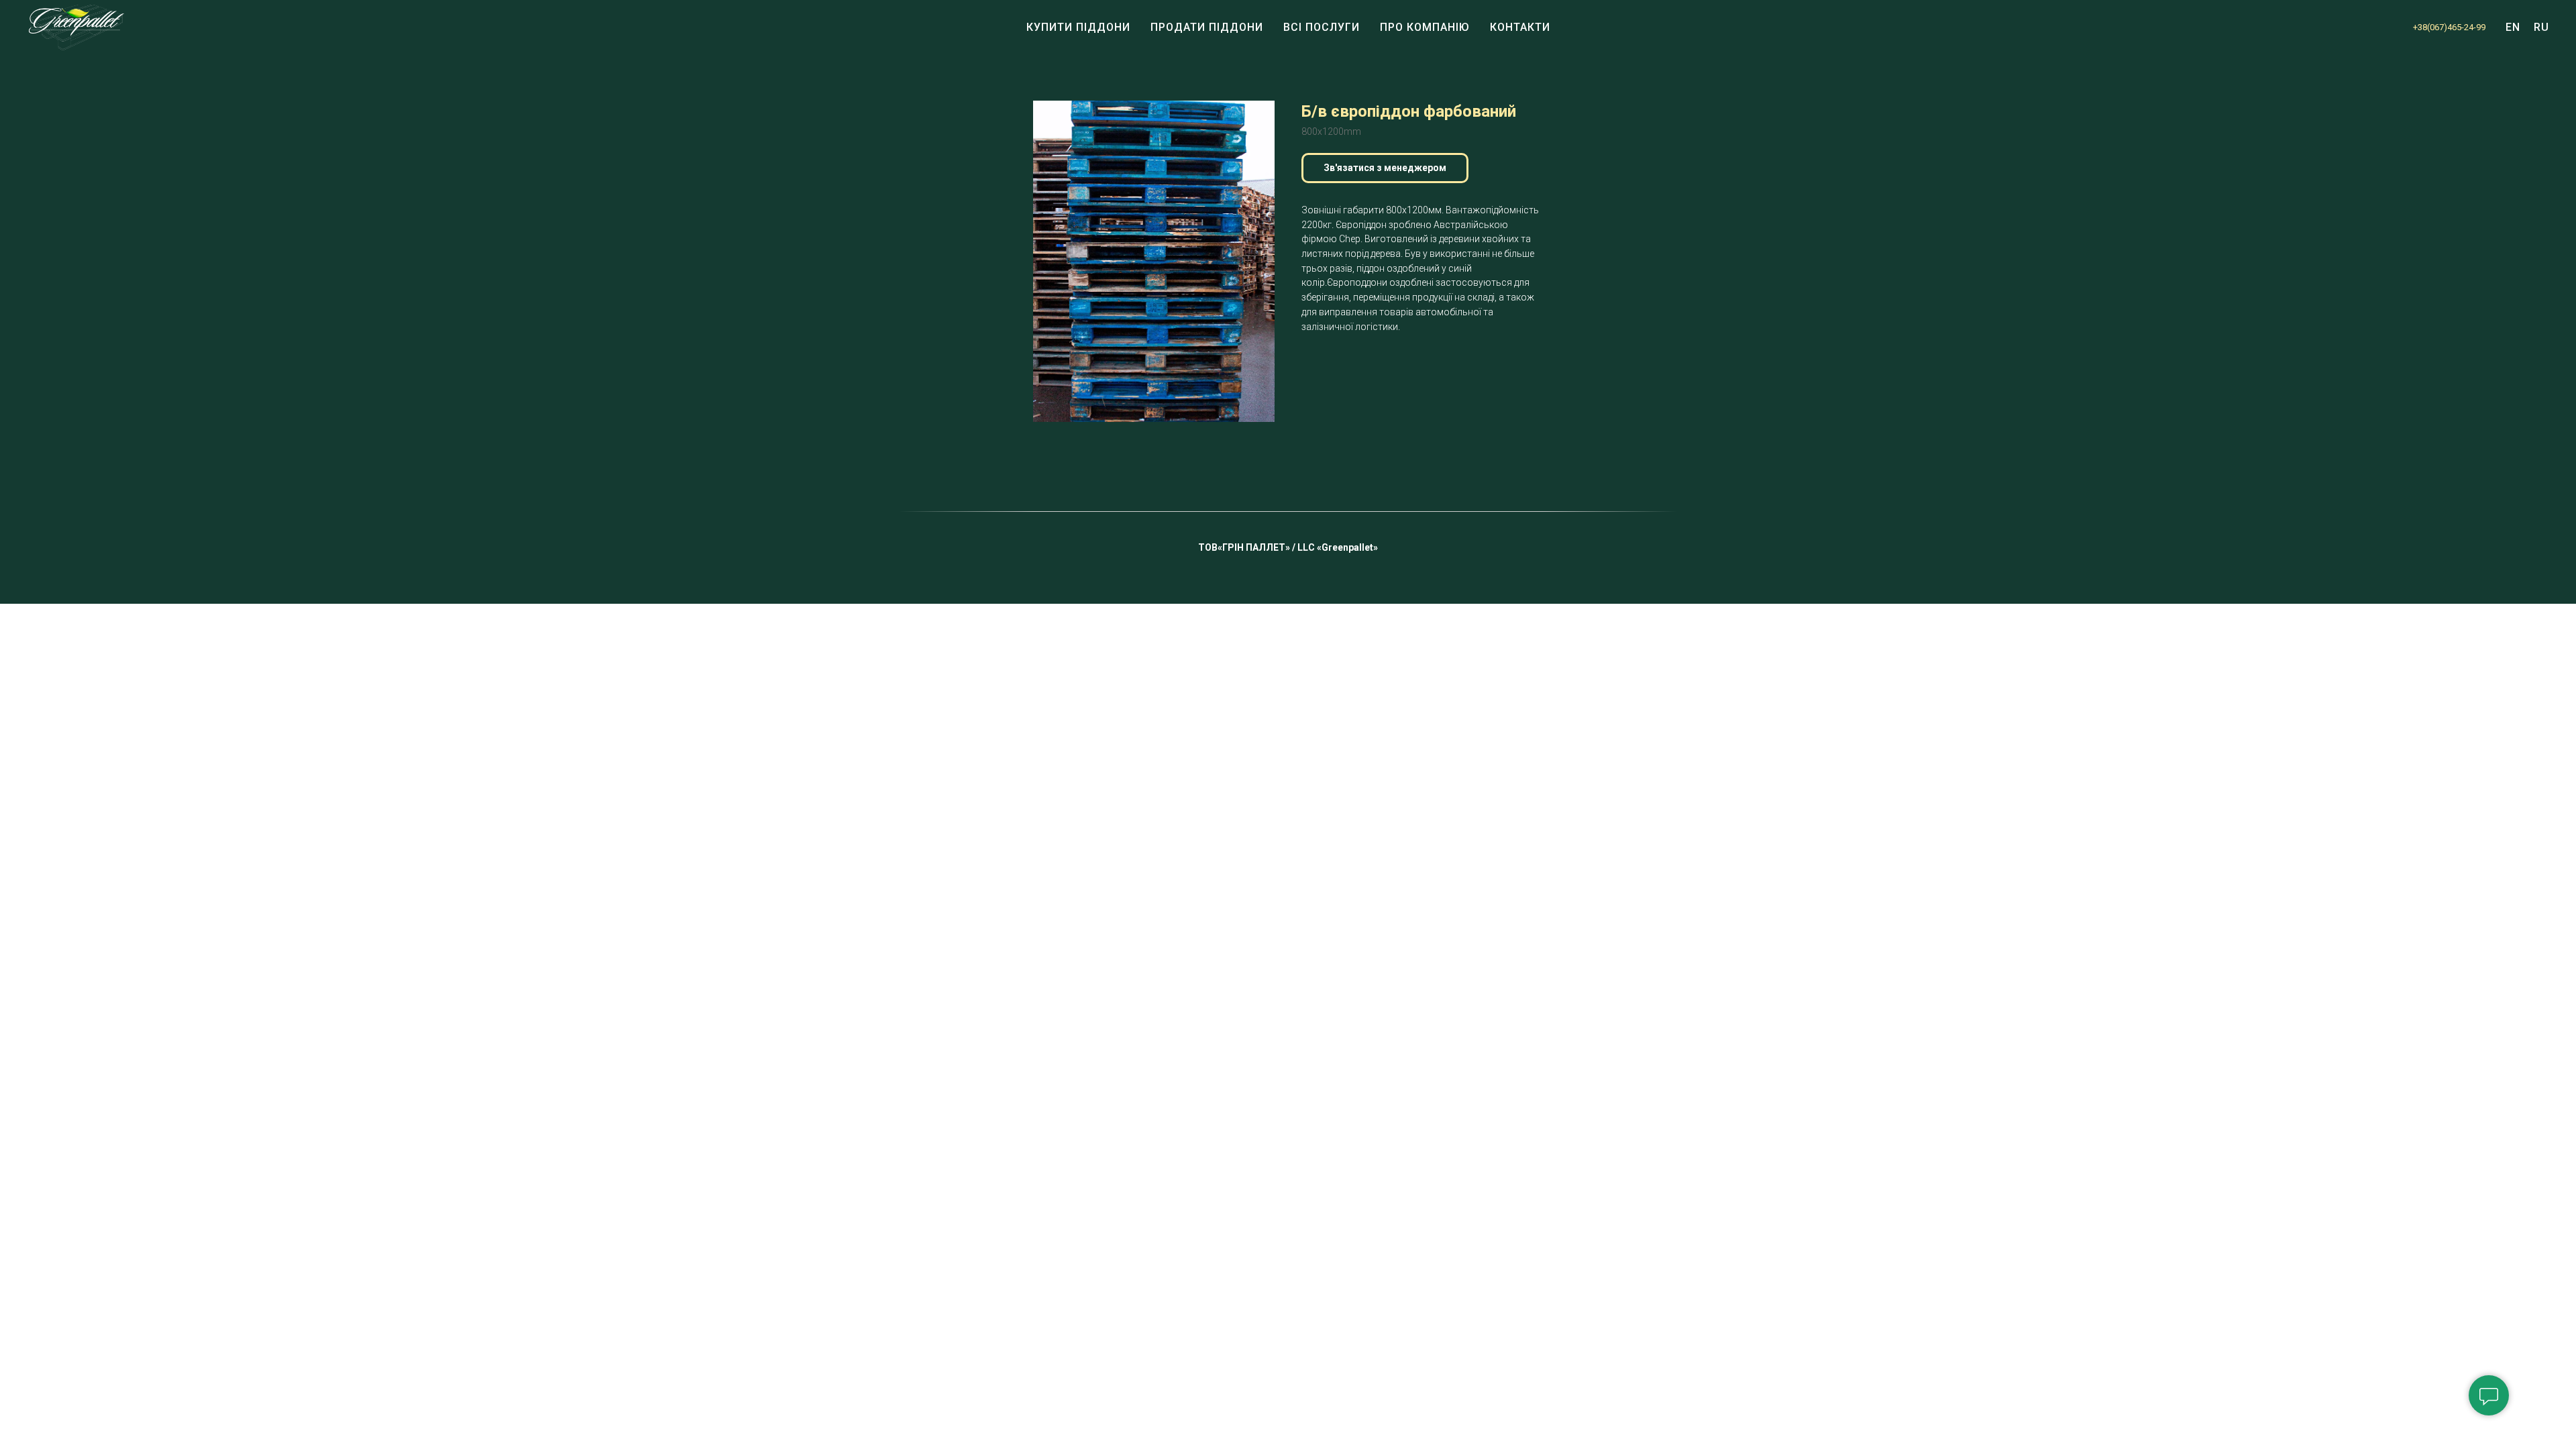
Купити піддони (1078, 27)
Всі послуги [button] (1322, 27)
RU (2541, 27)
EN (2513, 27)
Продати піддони (1207, 27)
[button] (1385, 168)
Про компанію (1425, 27)
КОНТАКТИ (1520, 27)
